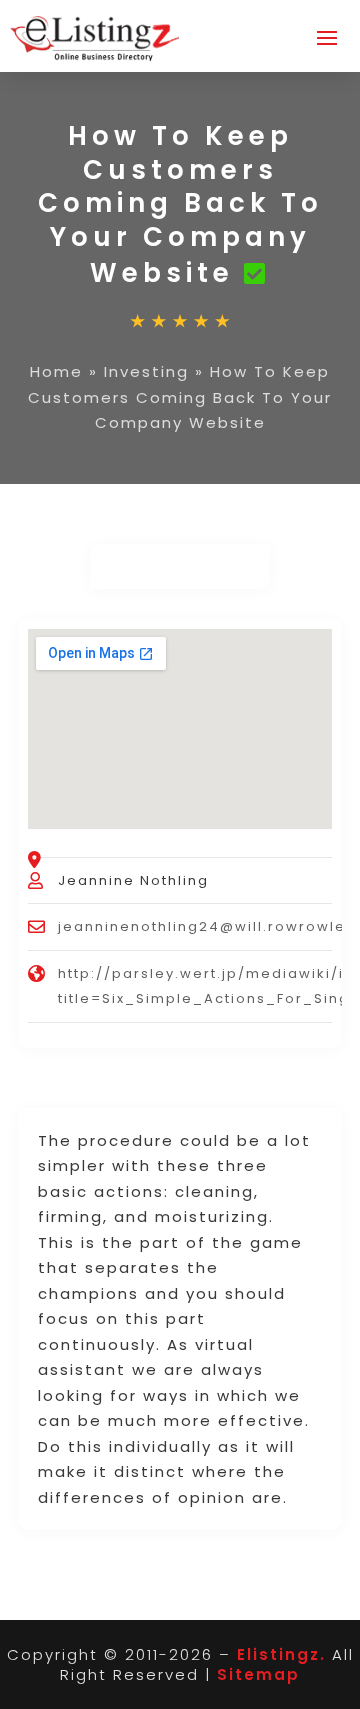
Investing (146, 371)
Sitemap (258, 1674)
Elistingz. (281, 1654)
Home (56, 371)
